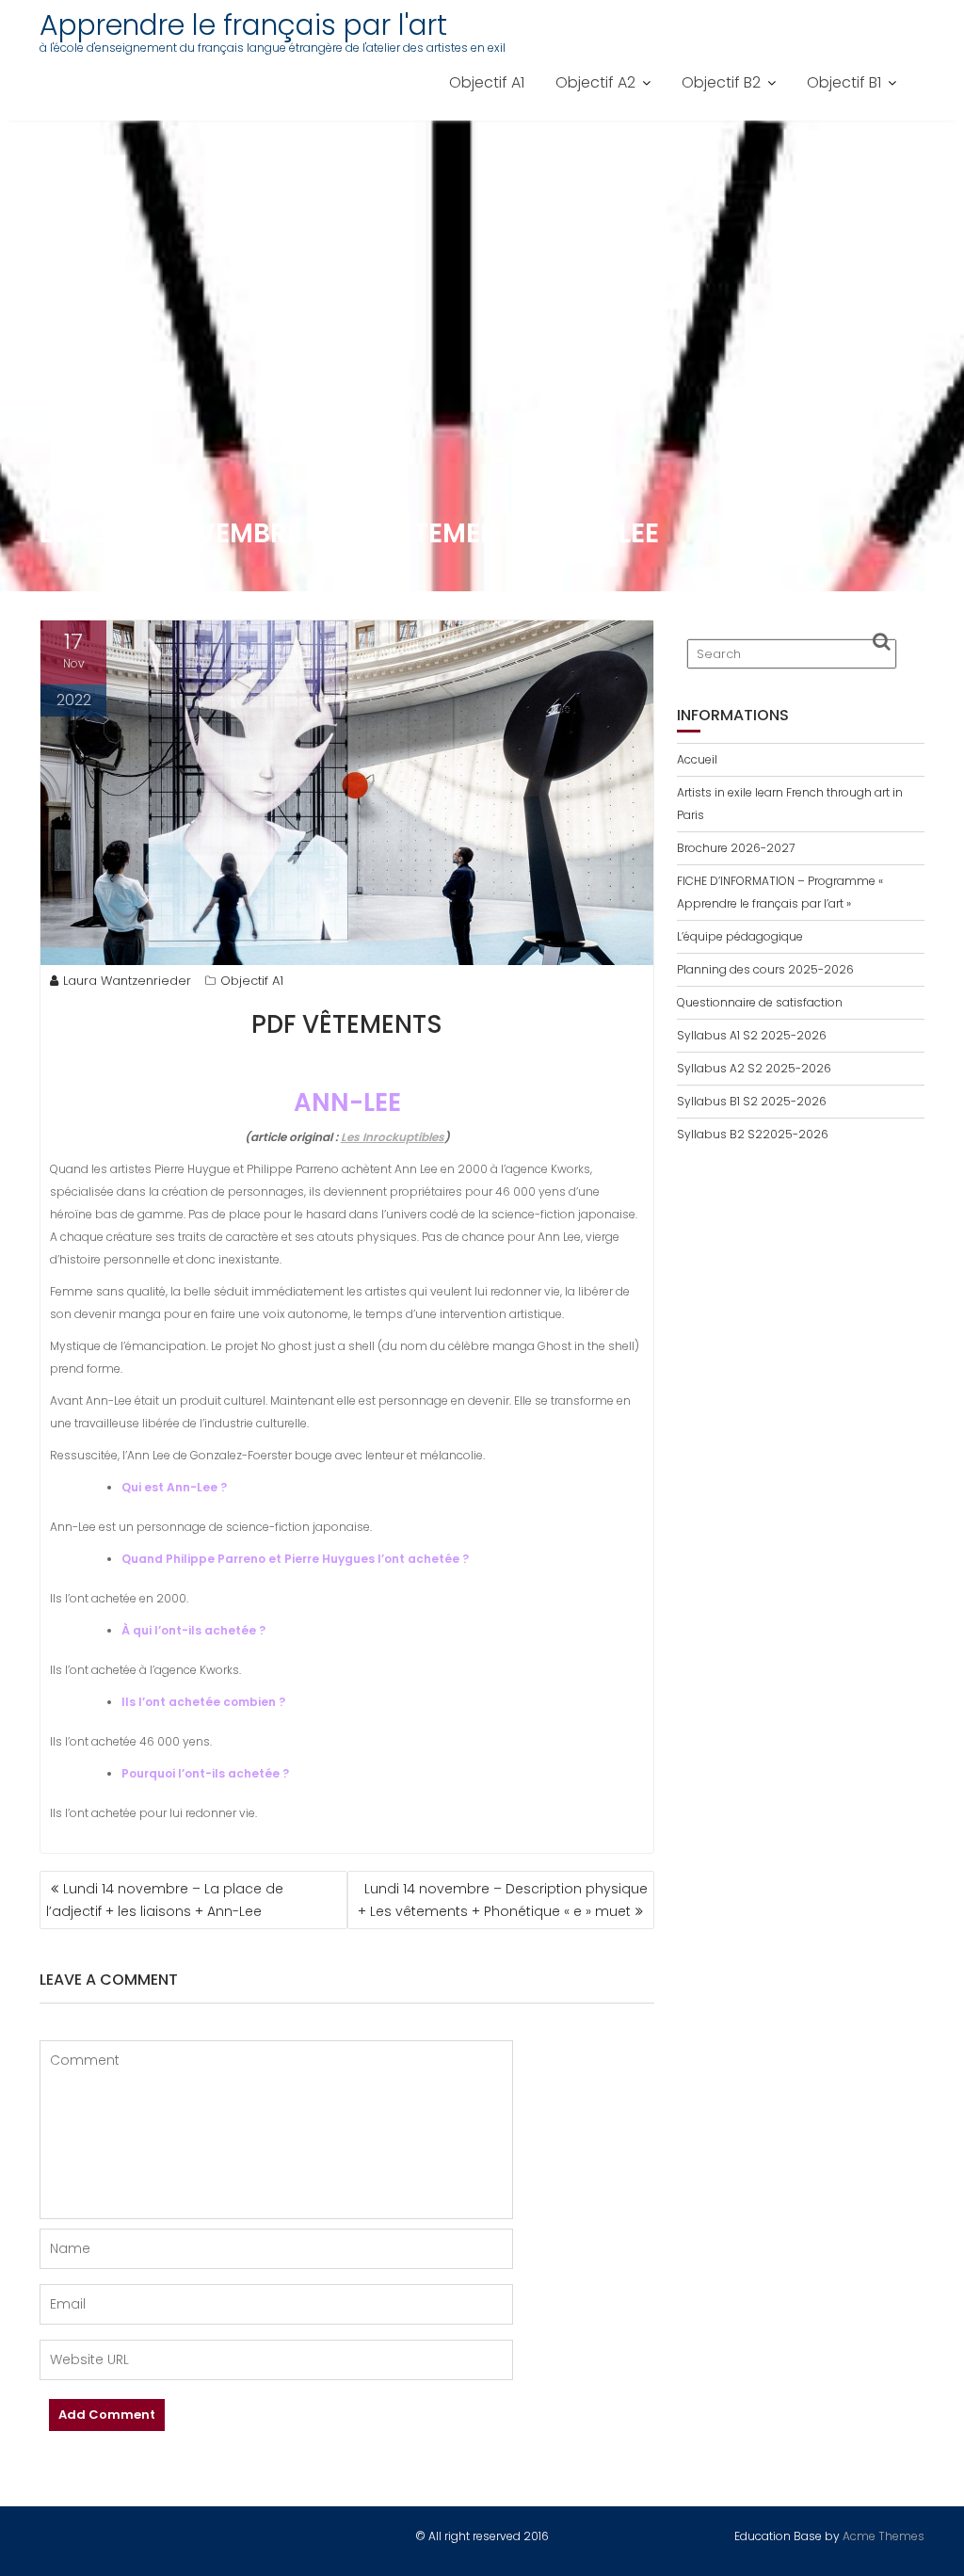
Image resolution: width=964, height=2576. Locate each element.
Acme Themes (884, 2536)
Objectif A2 (595, 82)
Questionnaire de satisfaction (760, 1002)
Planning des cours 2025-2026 (765, 969)
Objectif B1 (844, 82)
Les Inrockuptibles (393, 1137)
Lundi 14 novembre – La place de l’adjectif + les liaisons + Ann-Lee (165, 1900)
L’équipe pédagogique (740, 936)
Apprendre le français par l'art (243, 25)
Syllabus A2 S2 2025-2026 (754, 1068)
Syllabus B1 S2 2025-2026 (752, 1101)
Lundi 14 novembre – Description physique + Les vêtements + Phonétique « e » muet (503, 1900)
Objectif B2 (721, 82)
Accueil (697, 759)
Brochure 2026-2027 (736, 848)
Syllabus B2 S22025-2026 (753, 1134)
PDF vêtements (347, 1024)
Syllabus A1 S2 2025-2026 (752, 1035)
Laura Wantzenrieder (127, 981)
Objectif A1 (487, 82)
